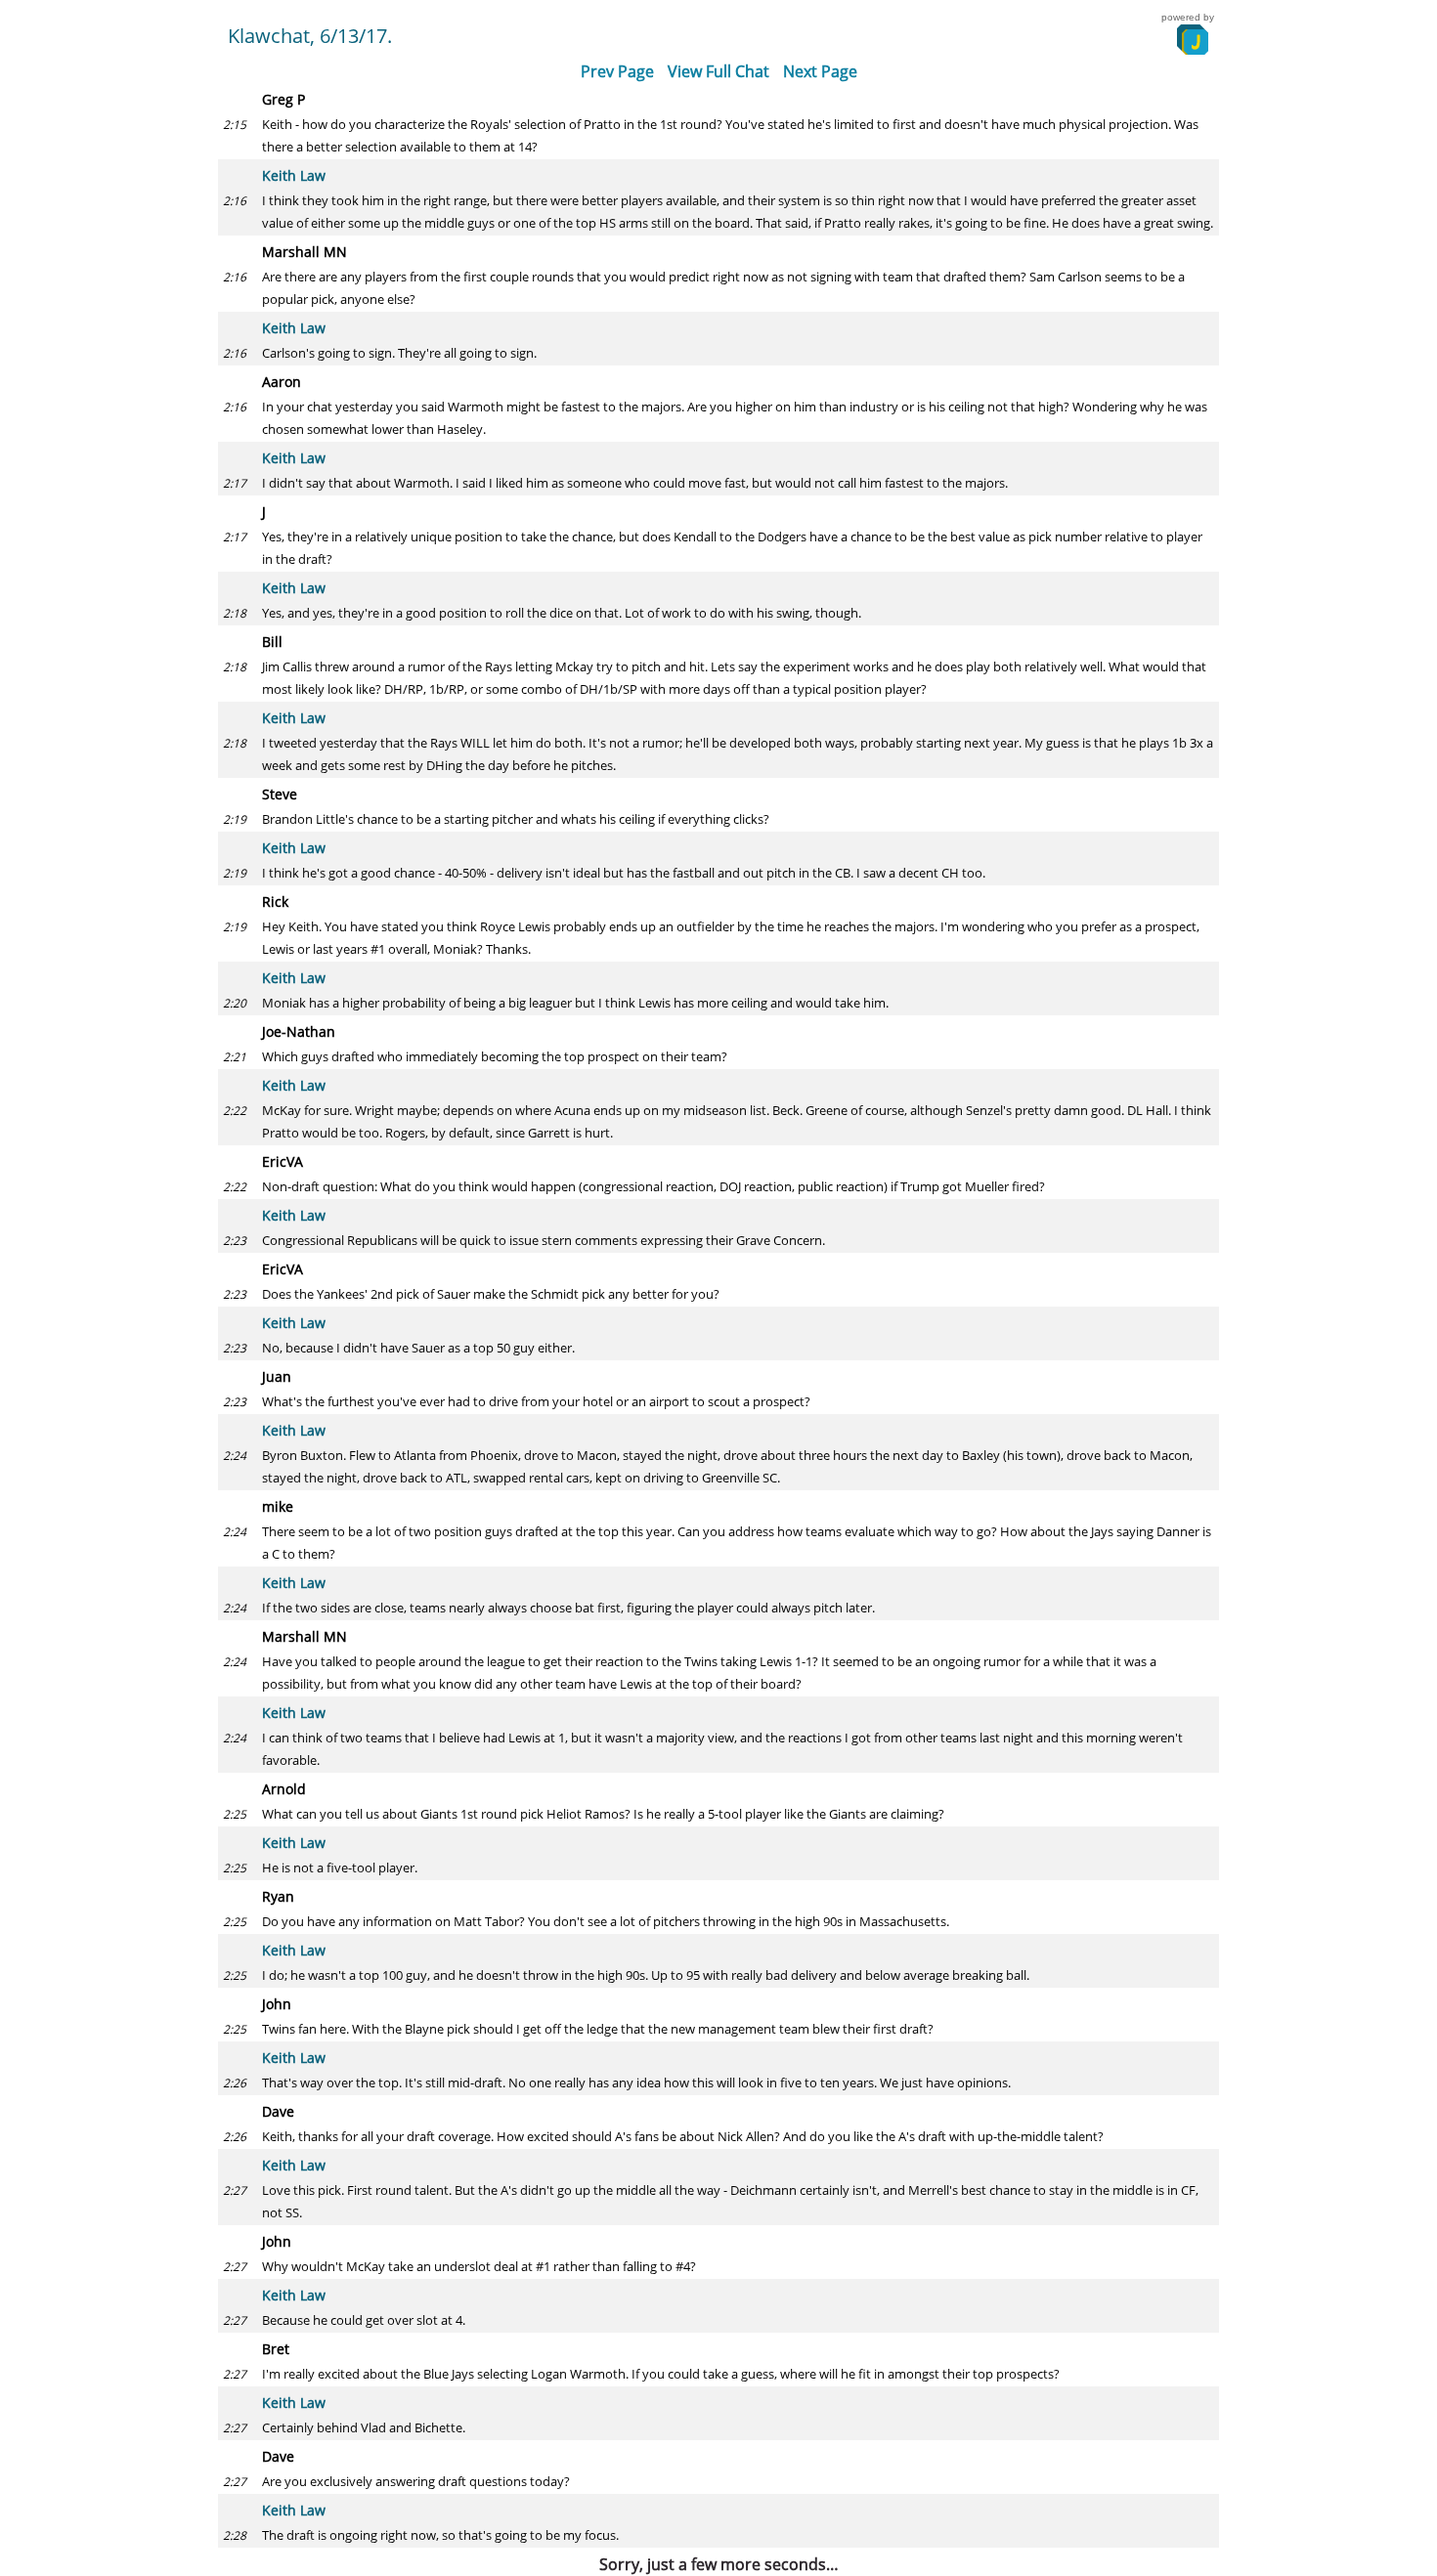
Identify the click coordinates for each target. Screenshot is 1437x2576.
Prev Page (617, 71)
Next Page (820, 71)
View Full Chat (718, 71)
